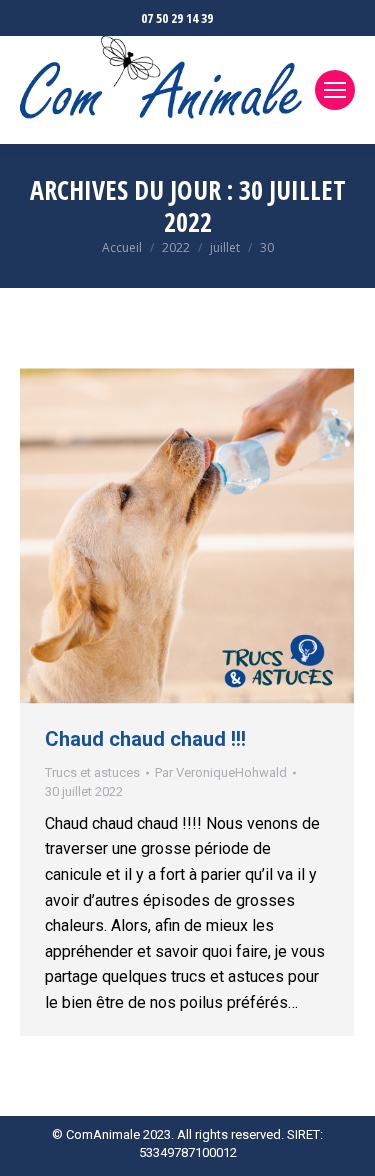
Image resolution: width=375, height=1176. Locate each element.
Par (221, 772)
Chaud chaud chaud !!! (145, 739)
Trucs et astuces (92, 772)
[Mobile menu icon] (335, 90)
